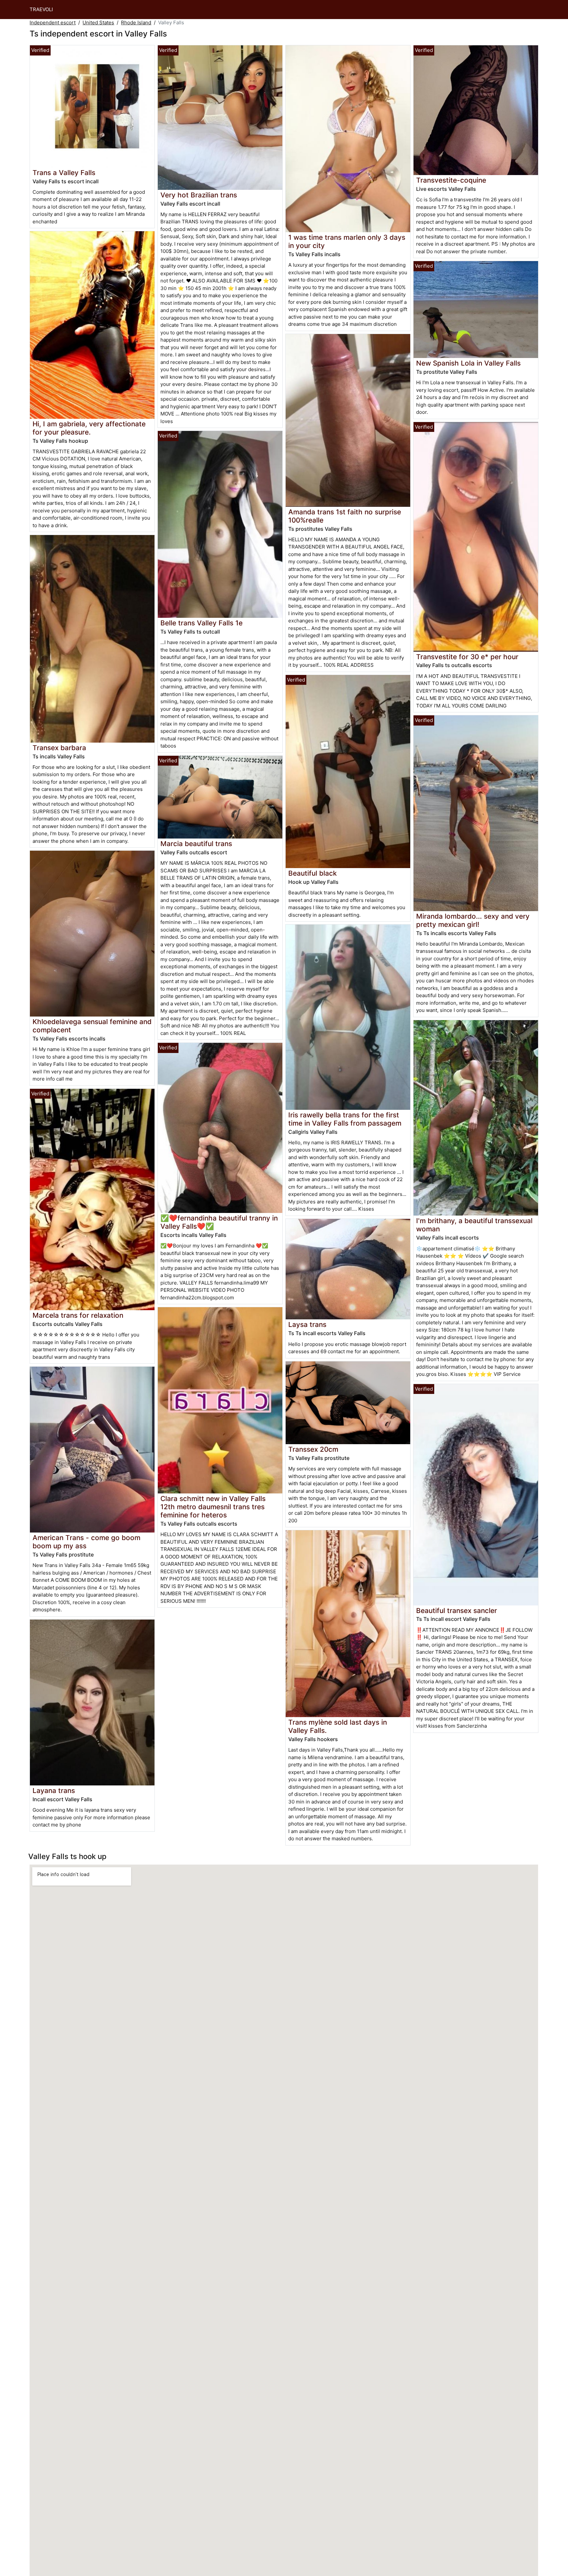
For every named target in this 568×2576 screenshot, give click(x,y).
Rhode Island (136, 22)
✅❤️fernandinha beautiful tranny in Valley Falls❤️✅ (219, 1222)
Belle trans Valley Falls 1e (201, 623)
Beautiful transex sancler (457, 1611)
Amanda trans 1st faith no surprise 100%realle (345, 516)
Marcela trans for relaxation (78, 1315)
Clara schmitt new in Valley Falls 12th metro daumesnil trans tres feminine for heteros (213, 1507)
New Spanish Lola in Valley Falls (468, 363)
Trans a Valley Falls (64, 173)
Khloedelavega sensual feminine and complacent (92, 1026)
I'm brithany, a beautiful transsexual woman (474, 1225)
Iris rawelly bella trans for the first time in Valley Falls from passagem (345, 1119)
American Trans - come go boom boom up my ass (86, 1542)
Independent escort (53, 22)
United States (98, 22)
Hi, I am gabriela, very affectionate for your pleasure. (89, 428)
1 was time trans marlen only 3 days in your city (347, 241)
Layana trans (54, 1791)
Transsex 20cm (313, 1449)
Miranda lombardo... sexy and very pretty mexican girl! (473, 920)
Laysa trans (307, 1324)
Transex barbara (59, 748)
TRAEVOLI (41, 9)
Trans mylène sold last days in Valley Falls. (338, 1726)
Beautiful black (313, 873)
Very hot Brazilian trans (199, 195)
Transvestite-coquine (451, 180)
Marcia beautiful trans (196, 844)
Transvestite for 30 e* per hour (467, 657)
